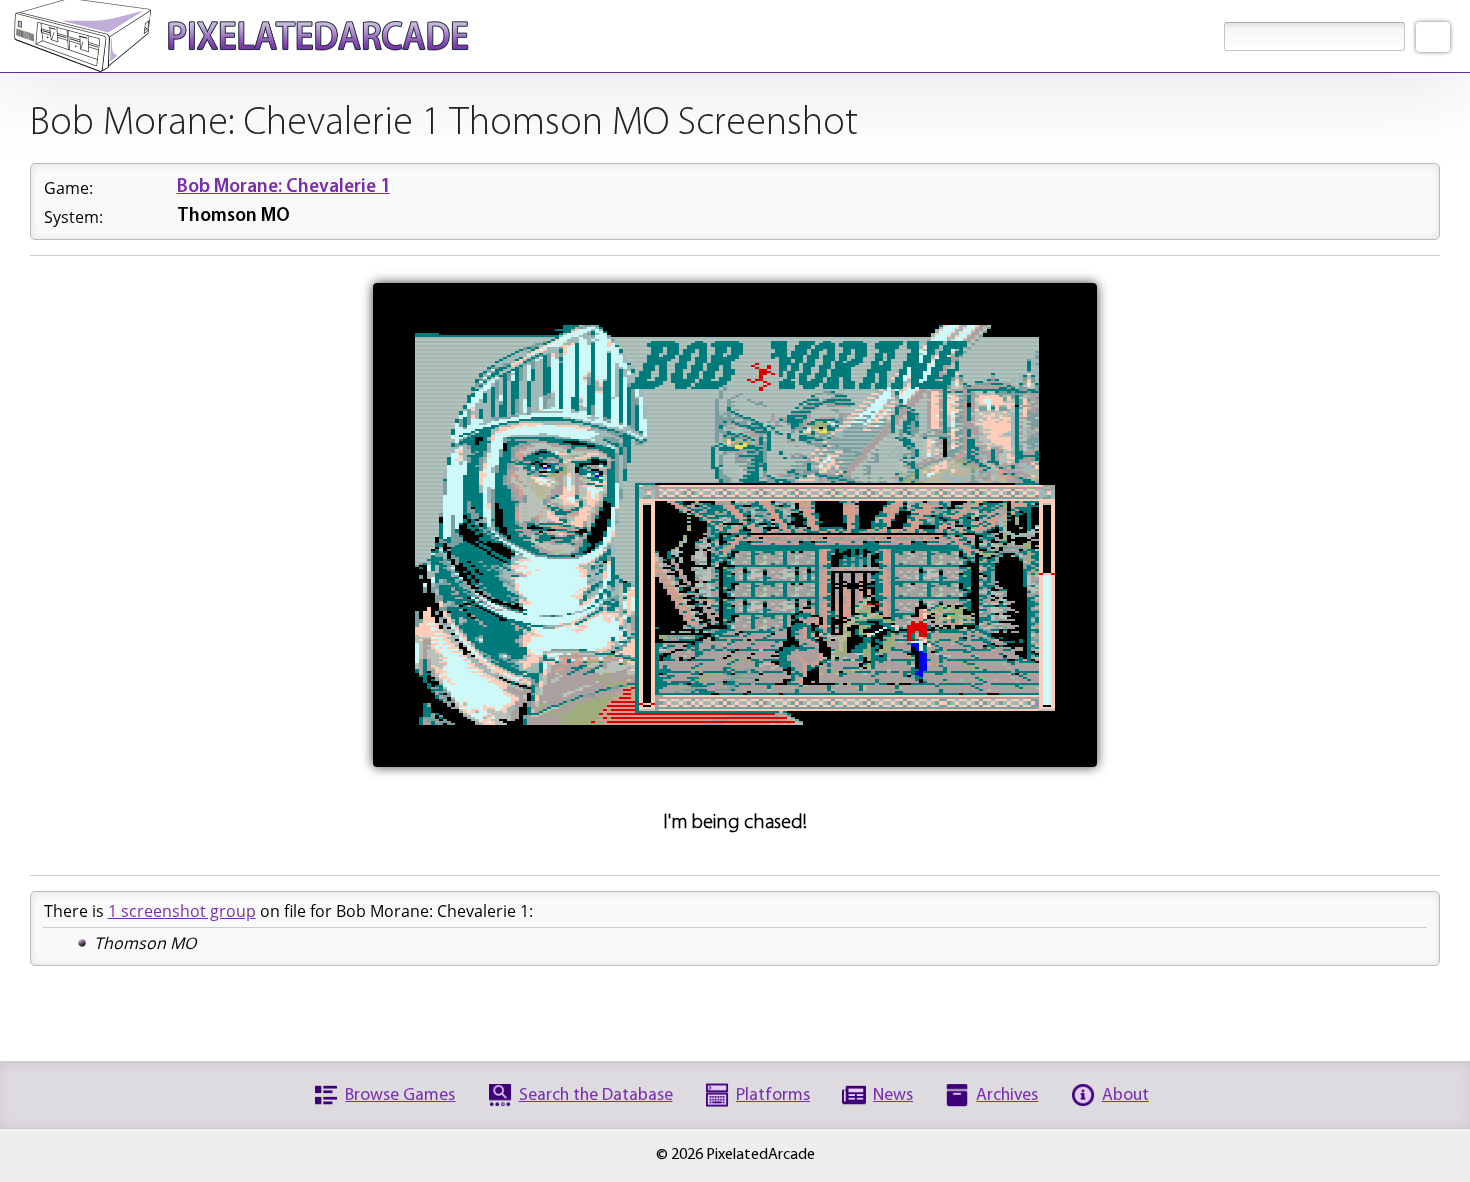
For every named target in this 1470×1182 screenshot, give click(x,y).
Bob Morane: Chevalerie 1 (283, 187)
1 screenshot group (182, 911)
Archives (1007, 1095)
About (1125, 1095)
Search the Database (596, 1095)
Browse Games (400, 1095)
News (893, 1095)
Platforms (773, 1095)
